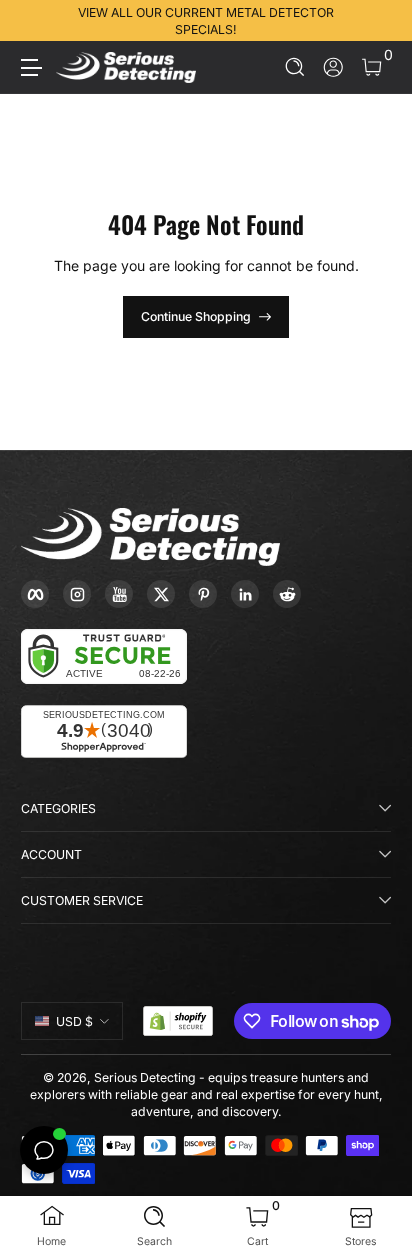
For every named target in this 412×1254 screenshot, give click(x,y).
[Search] (295, 67)
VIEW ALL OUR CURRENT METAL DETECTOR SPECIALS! (206, 21)
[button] (295, 67)
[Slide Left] (35, 21)
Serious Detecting (145, 1077)
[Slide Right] (377, 21)
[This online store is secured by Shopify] (178, 1021)
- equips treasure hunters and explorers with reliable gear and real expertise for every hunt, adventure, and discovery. (206, 1094)
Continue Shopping (196, 316)
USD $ (74, 1021)
